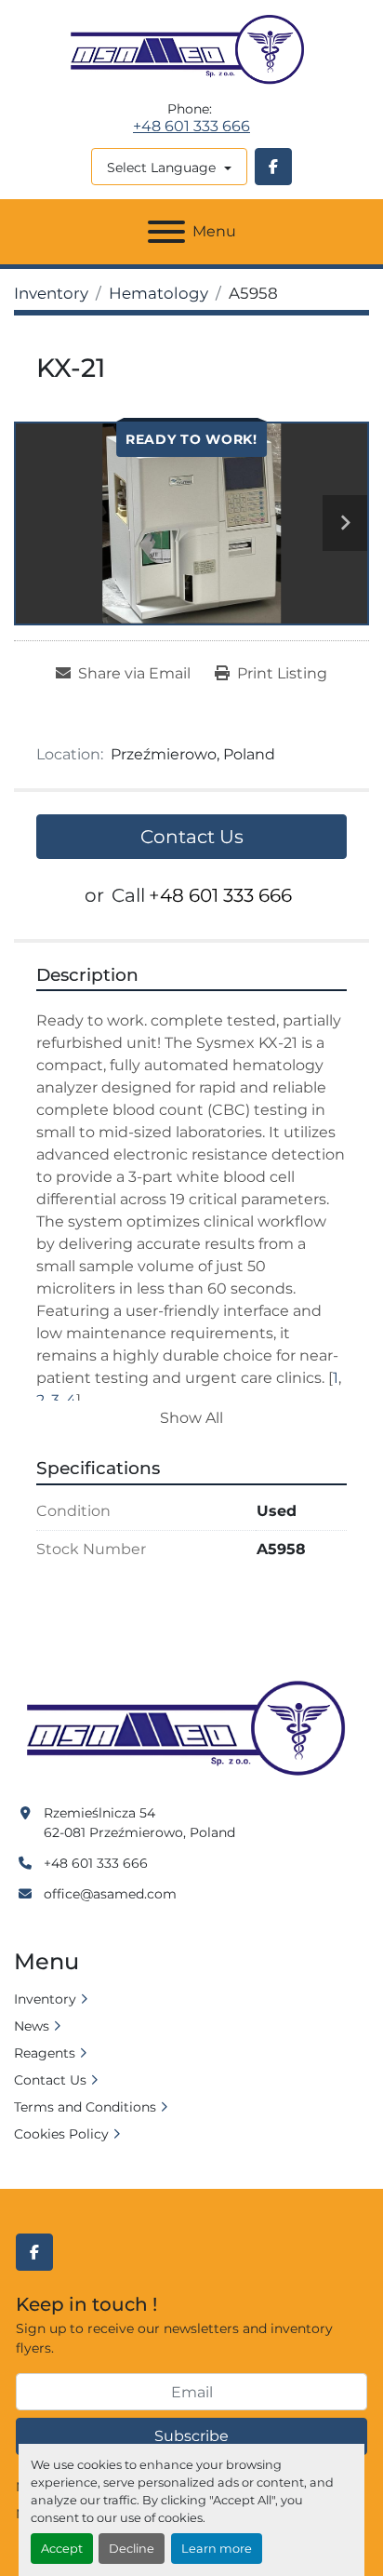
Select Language (161, 168)
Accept (62, 2549)
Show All (191, 1418)
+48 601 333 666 (191, 127)
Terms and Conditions (85, 2107)
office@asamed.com (110, 1894)
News (32, 2026)
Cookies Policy (61, 2134)
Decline (132, 2549)
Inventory (45, 1999)
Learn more (217, 2549)
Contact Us (192, 837)
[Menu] (166, 232)
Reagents (45, 2053)
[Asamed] (191, 1729)
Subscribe (191, 2436)
